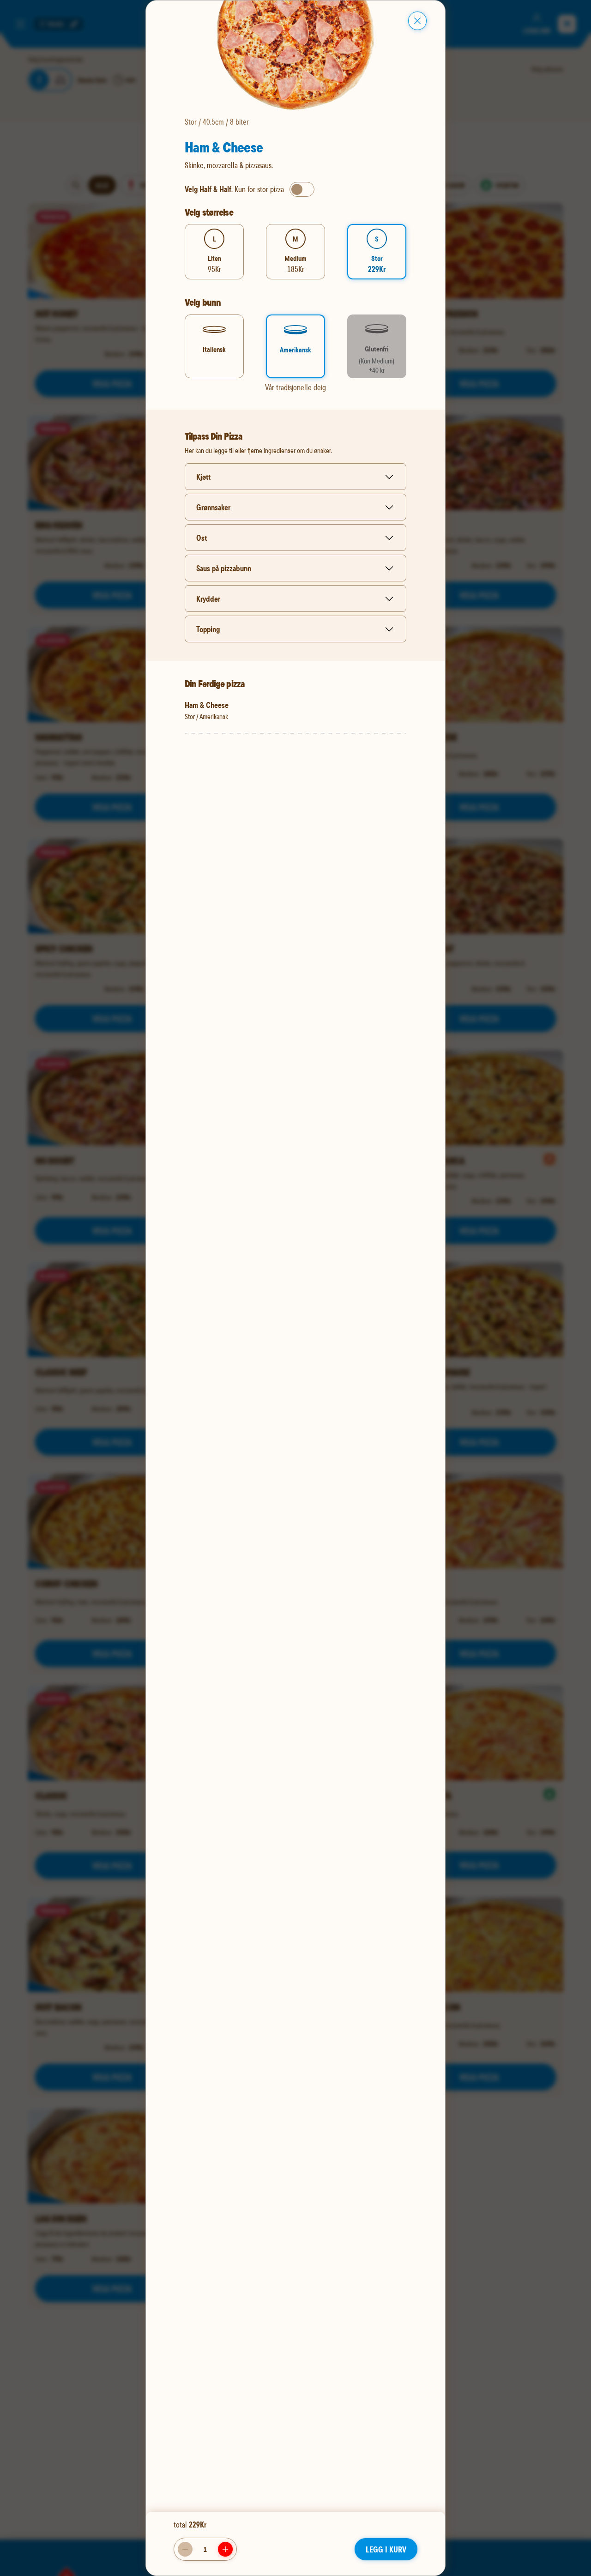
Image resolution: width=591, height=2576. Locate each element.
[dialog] (295, 1288)
